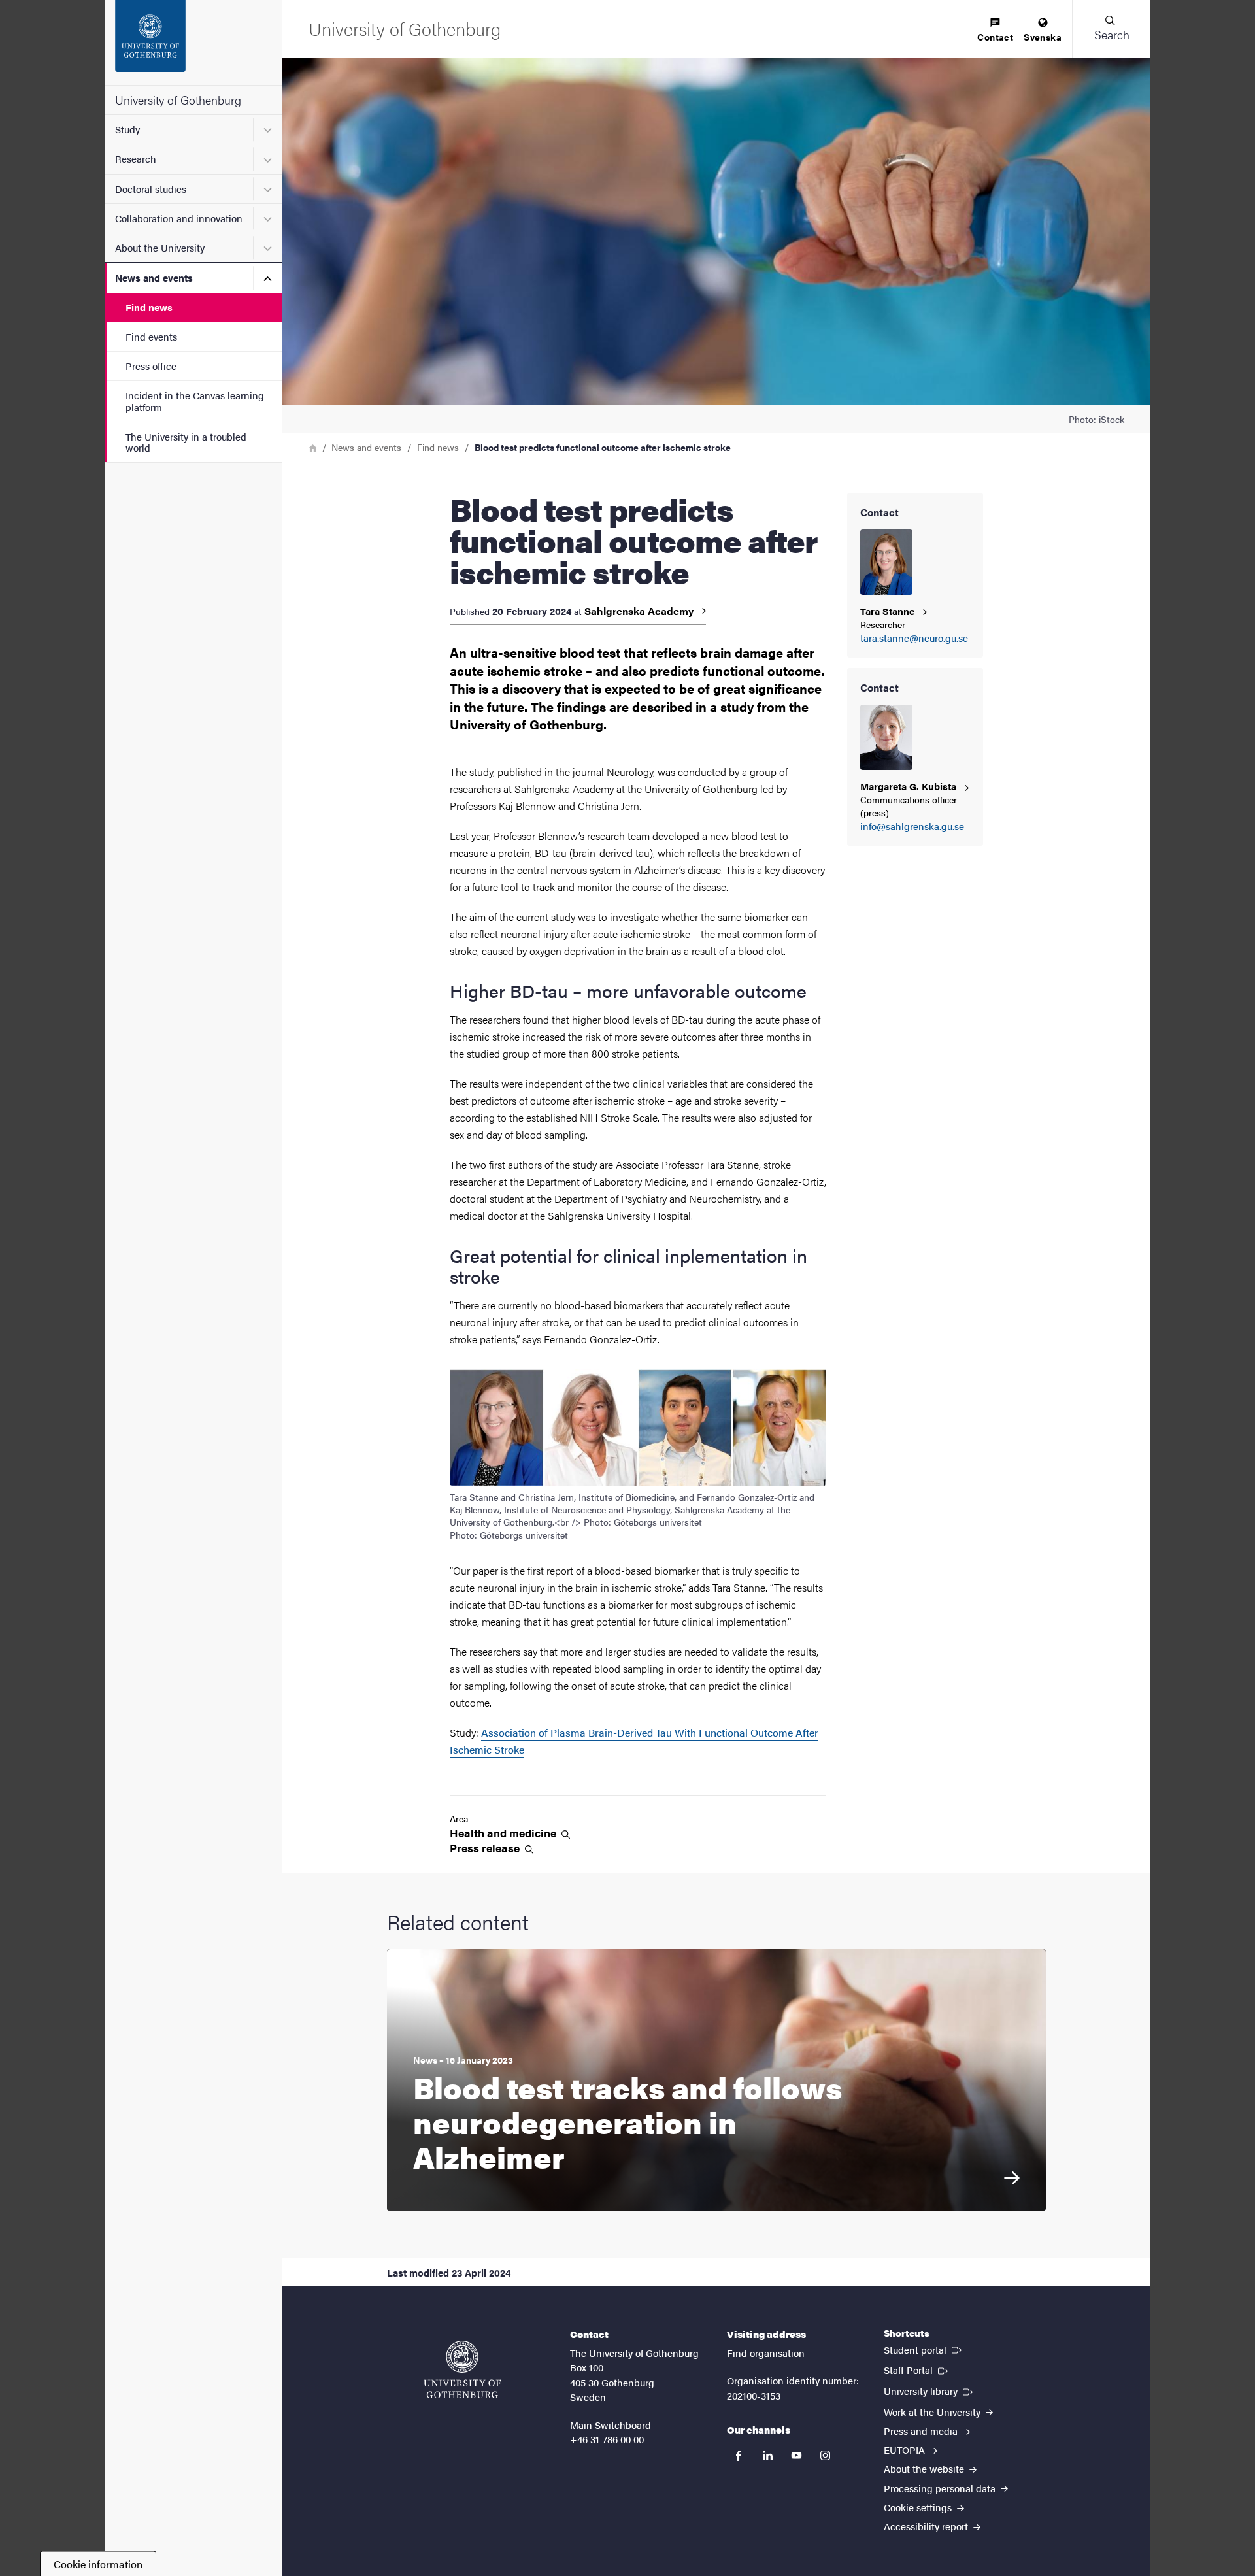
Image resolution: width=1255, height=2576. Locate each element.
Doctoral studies (151, 189)
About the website (925, 2468)
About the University (160, 247)
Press (486, 1848)
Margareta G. (910, 786)
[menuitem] (995, 30)
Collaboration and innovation (179, 218)
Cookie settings (919, 2507)
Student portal (924, 2349)
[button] (1111, 29)
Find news (149, 307)
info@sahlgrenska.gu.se (912, 827)
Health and (504, 1833)
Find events (151, 336)
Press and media (922, 2431)
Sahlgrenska (640, 611)
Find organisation (766, 2353)
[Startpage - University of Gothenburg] (193, 42)
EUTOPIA (906, 2450)
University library (929, 2390)
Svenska (1043, 37)
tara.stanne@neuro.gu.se (914, 638)
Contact (995, 37)
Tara (889, 611)
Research (136, 159)
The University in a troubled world (186, 442)
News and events (154, 277)
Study (127, 129)
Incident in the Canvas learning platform (195, 401)
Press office (151, 366)
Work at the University (933, 2412)
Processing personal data (941, 2488)
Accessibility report (927, 2526)
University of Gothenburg (178, 100)
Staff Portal (917, 2369)
